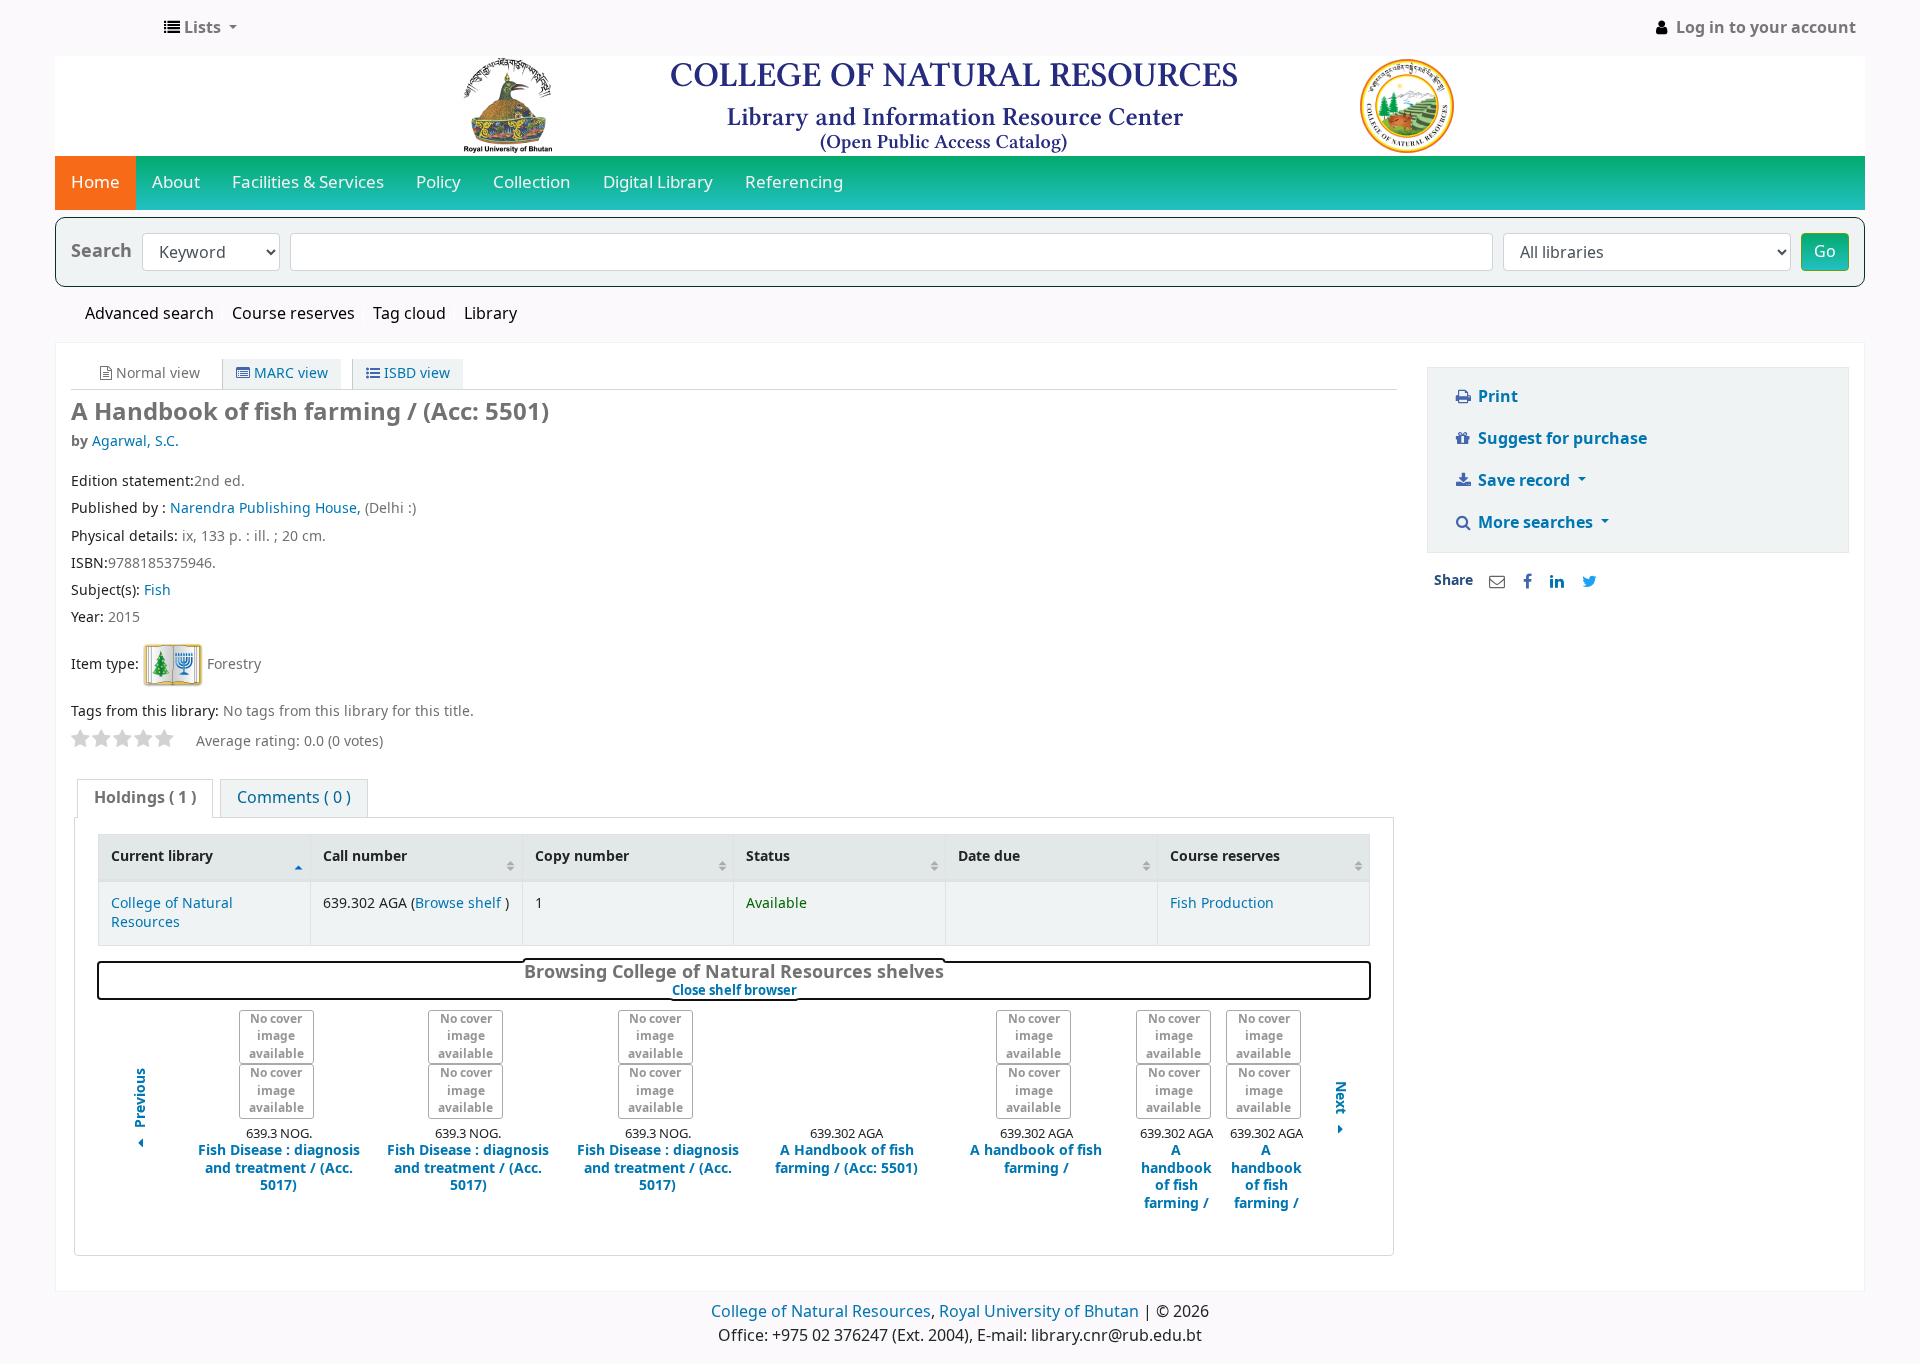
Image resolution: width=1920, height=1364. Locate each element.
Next (1341, 1099)
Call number (365, 856)
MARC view (289, 373)
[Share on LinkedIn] (1557, 582)
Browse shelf (460, 903)
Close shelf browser (801, 991)
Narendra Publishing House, (267, 508)
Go (1825, 252)
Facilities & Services (308, 182)
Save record (1524, 481)
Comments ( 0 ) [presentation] (294, 798)
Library (490, 314)
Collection (532, 182)
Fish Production (1222, 903)
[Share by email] (1497, 582)
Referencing (794, 182)
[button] (200, 28)
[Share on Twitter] (1589, 582)
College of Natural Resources (172, 913)
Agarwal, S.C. (135, 441)
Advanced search (149, 314)
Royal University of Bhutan (1039, 1312)
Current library (162, 856)
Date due (989, 856)
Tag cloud (409, 314)
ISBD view (415, 373)
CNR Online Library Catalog (106, 28)
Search (101, 251)
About (176, 182)
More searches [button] (1535, 523)
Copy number (582, 856)
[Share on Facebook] (1527, 582)
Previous (141, 1100)
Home (95, 182)
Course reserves (293, 314)
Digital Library (658, 182)
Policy (438, 182)
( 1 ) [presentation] (145, 798)
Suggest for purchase (1560, 439)
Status (768, 856)
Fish (157, 590)
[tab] (145, 798)
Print (1496, 397)
